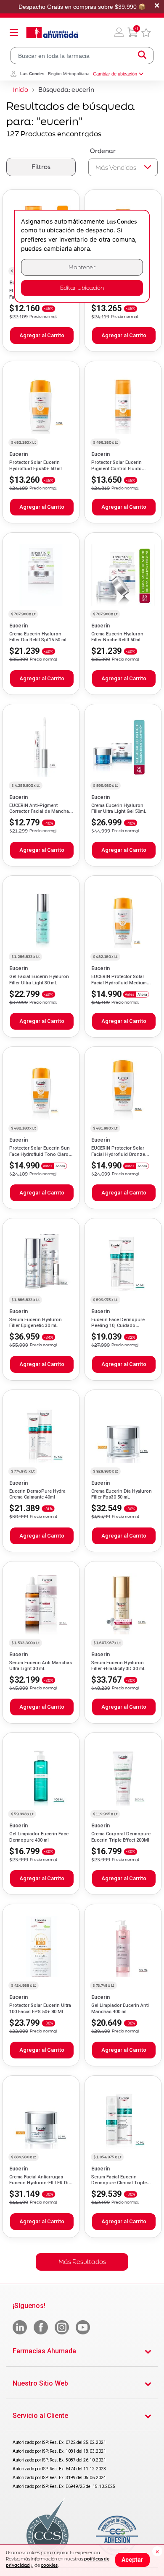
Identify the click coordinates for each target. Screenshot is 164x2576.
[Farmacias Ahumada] (52, 32)
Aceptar (132, 2560)
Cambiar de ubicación (115, 74)
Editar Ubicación (82, 288)
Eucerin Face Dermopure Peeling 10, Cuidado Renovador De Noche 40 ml (121, 1326)
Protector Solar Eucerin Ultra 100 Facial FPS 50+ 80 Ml (40, 2008)
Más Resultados (82, 2262)
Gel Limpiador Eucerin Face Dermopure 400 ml (39, 1837)
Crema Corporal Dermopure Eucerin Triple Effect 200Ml (121, 1837)
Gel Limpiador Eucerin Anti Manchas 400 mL (120, 2008)
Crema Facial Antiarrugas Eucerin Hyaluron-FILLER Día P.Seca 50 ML (40, 2183)
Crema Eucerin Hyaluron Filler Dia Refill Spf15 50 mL (38, 637)
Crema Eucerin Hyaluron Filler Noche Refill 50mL (117, 637)
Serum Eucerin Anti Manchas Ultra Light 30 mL (41, 1666)
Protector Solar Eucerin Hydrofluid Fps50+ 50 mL (36, 465)
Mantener (82, 267)
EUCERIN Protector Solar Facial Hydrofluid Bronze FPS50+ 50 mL (118, 1154)
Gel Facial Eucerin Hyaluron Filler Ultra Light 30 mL (39, 980)
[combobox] (82, 56)
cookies (49, 2565)
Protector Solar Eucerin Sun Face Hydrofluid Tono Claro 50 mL (40, 1154)
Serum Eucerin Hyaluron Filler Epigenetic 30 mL (36, 1323)
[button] (119, 32)
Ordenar (103, 151)
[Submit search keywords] (142, 56)
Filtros (41, 167)
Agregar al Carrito (42, 335)
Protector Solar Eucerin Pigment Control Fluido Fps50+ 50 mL (116, 468)
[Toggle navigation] (14, 32)
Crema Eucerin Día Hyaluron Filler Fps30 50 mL (122, 1494)
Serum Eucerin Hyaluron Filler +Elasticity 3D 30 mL (118, 1666)
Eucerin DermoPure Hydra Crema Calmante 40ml (37, 1494)
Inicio (21, 90)
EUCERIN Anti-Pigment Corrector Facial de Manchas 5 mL (40, 812)
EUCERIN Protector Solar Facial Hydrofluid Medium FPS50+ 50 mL (119, 983)
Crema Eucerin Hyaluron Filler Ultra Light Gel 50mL (119, 808)
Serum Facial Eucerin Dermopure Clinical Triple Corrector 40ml (119, 2183)
